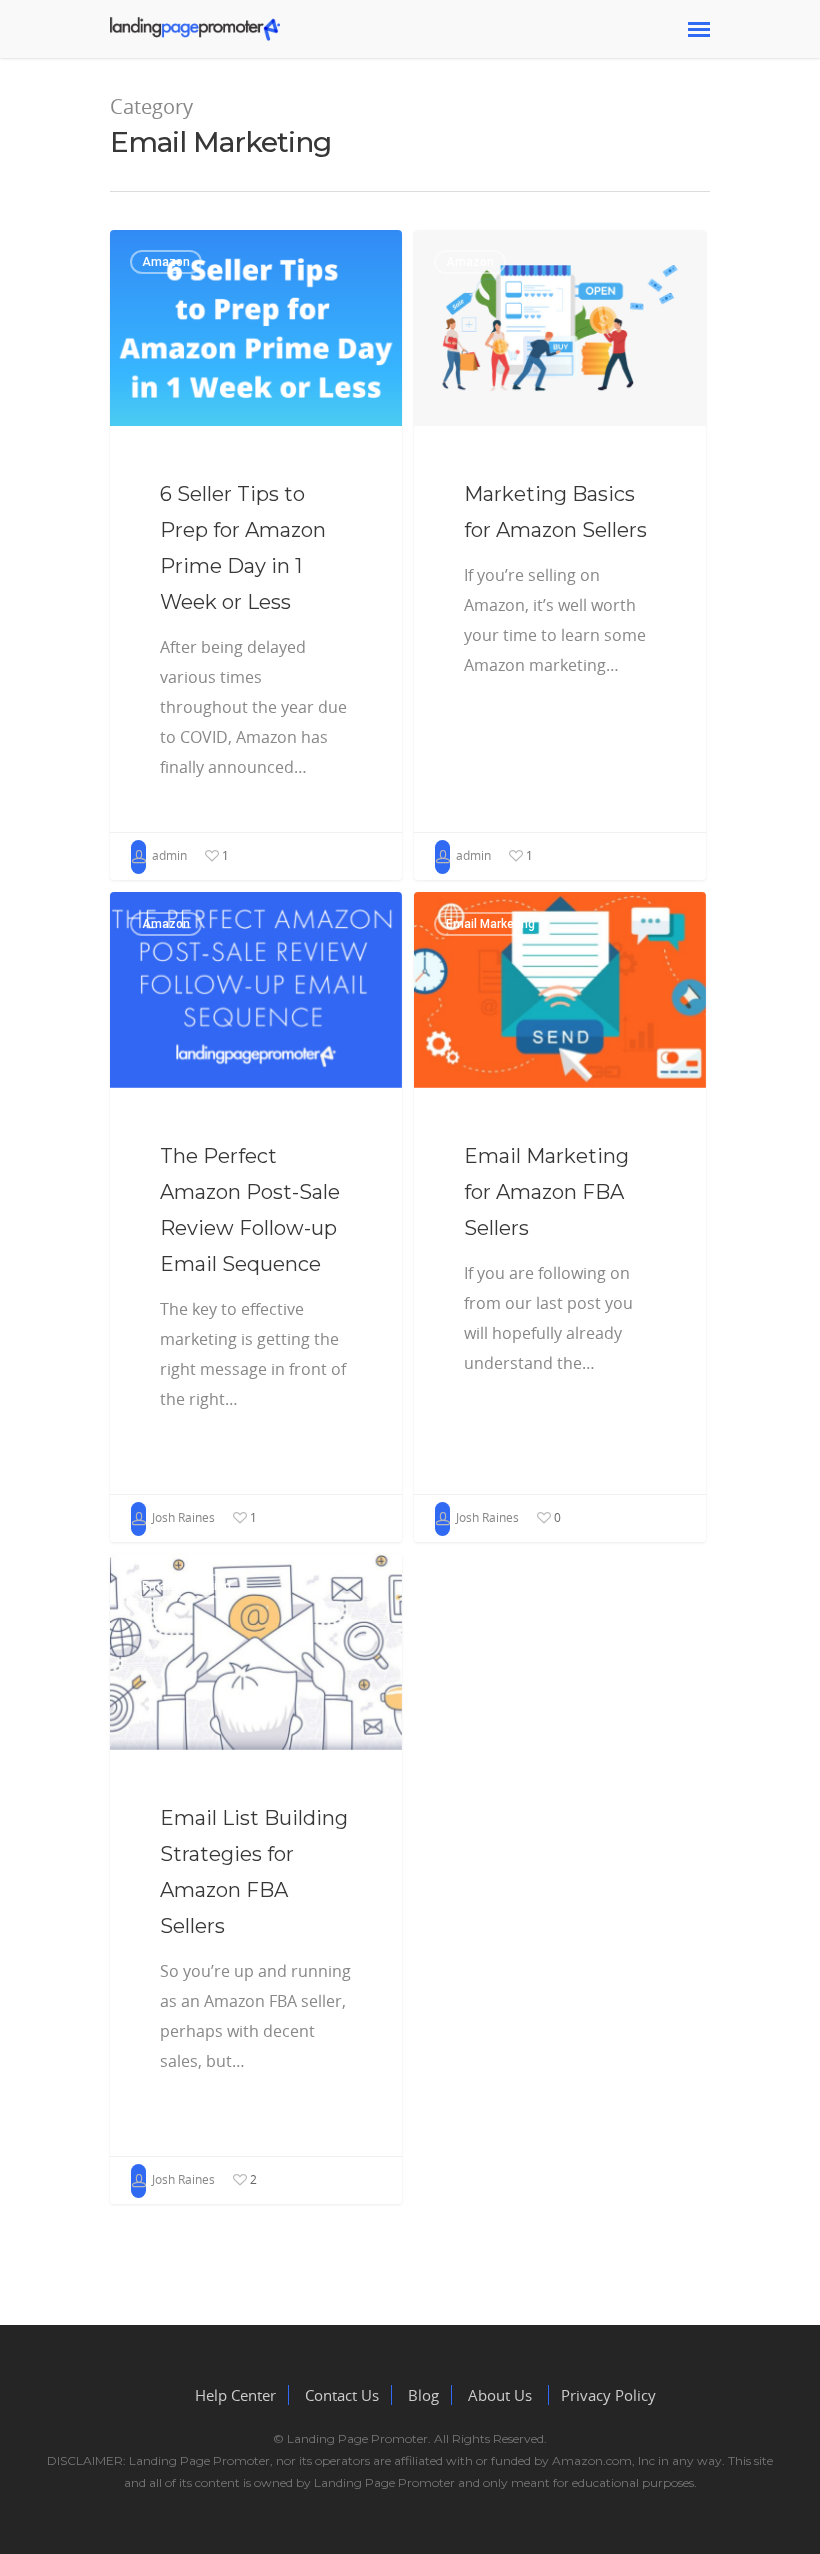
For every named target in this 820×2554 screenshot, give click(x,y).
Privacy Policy (608, 2395)
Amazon (166, 262)
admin (168, 855)
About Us (502, 2395)
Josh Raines (182, 1517)
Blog (423, 2395)
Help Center (235, 2395)
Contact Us (340, 2395)
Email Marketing (490, 924)
